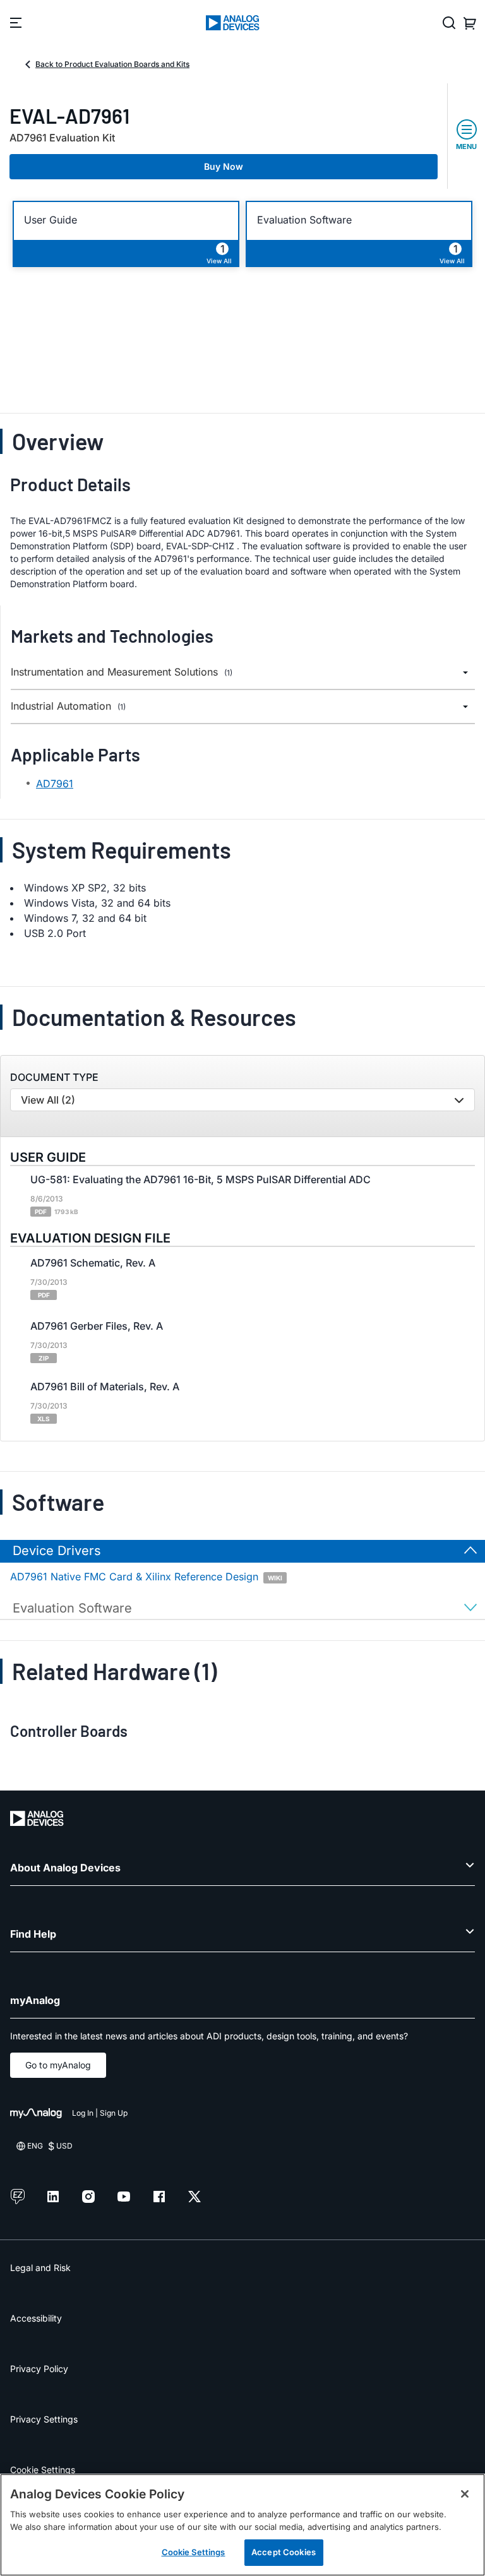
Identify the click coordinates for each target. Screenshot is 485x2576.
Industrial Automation (68, 706)
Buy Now (224, 166)
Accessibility (36, 2318)
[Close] (465, 2494)
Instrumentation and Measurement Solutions (122, 672)
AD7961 (55, 784)
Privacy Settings (44, 2419)
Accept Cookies (284, 2552)
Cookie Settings (43, 2470)
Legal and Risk (40, 2268)
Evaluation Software (304, 220)
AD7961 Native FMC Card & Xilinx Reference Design (146, 1577)
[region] (242, 2525)
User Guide (51, 220)
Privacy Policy (39, 2369)
